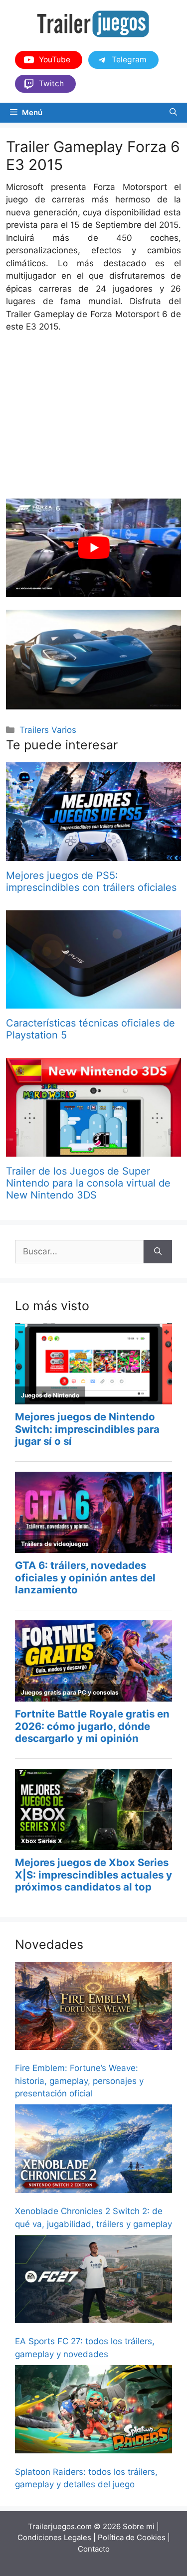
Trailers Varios (48, 730)
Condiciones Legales (54, 2537)
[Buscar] (158, 1252)
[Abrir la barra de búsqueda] (173, 113)
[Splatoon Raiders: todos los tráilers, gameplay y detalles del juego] (93, 2411)
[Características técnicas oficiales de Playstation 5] (93, 1002)
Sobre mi (139, 2526)
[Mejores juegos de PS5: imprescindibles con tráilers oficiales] (93, 854)
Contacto (94, 2549)
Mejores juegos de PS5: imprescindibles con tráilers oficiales (91, 881)
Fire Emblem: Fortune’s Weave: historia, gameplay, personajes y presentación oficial (79, 2081)
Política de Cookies (132, 2537)
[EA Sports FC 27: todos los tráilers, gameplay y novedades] (93, 2281)
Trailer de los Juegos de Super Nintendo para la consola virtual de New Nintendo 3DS (88, 1183)
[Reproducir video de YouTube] (93, 548)
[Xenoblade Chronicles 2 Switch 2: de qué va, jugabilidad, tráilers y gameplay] (93, 2150)
